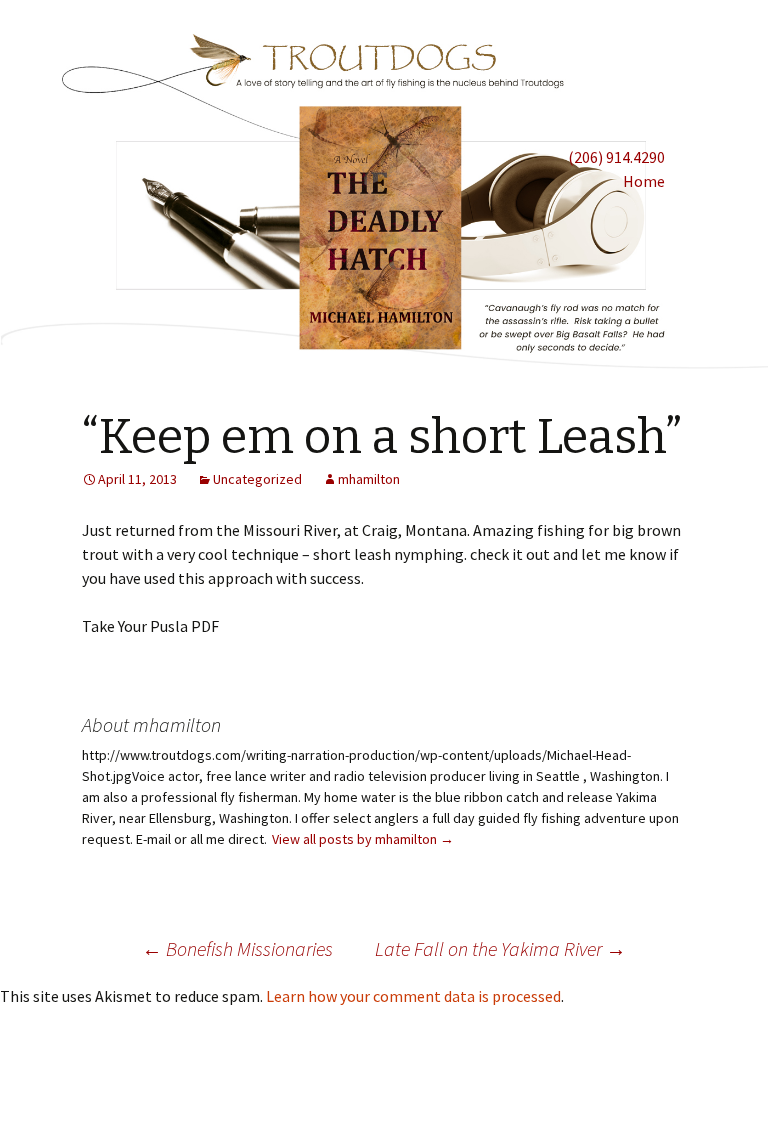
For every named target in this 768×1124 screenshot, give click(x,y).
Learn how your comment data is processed (413, 996)
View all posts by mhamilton (363, 839)
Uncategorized (257, 479)
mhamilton (369, 479)
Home (644, 181)
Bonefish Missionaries (237, 948)
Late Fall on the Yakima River (500, 948)
